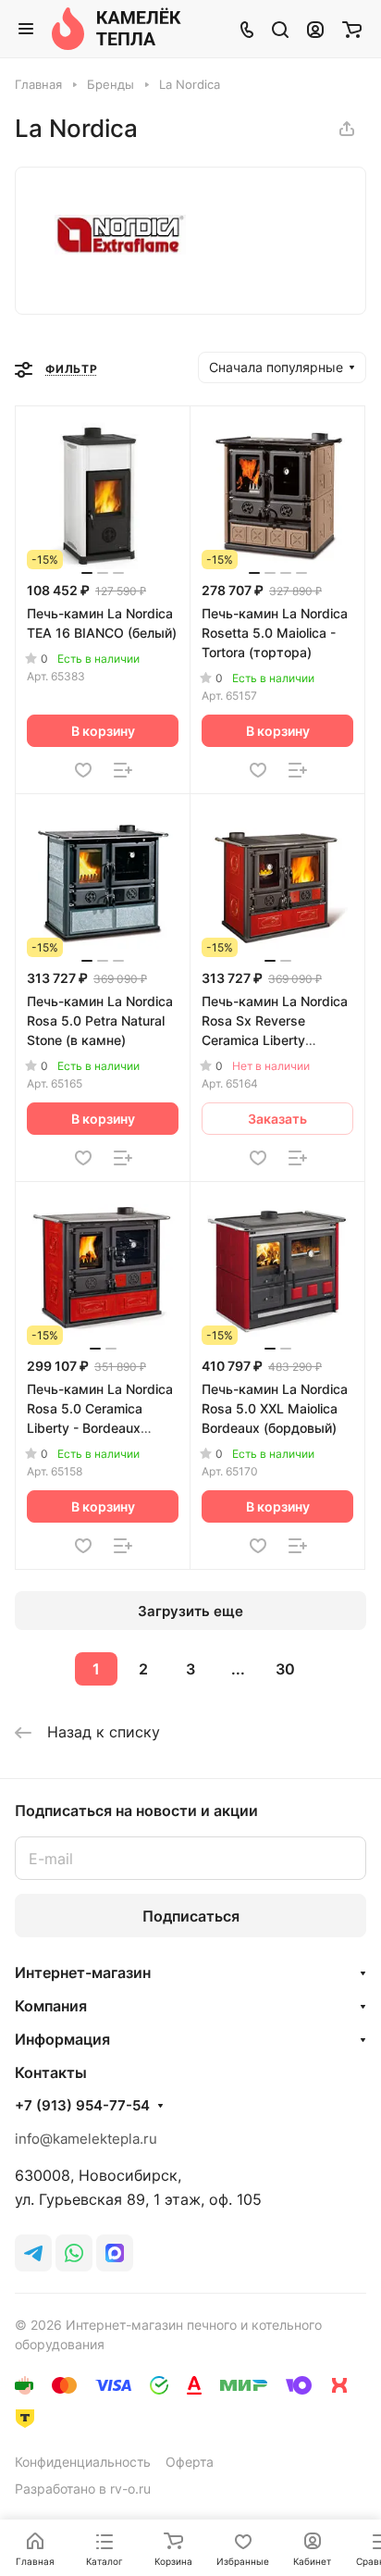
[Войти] (315, 29)
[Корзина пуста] (352, 29)
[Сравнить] (123, 770)
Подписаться (191, 1916)
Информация (62, 2039)
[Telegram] (33, 2253)
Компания (51, 2006)
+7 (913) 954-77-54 (82, 2106)
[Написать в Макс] (115, 2253)
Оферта (190, 2462)
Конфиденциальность (83, 2462)
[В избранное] (83, 770)
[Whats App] (74, 2253)
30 (285, 1669)
